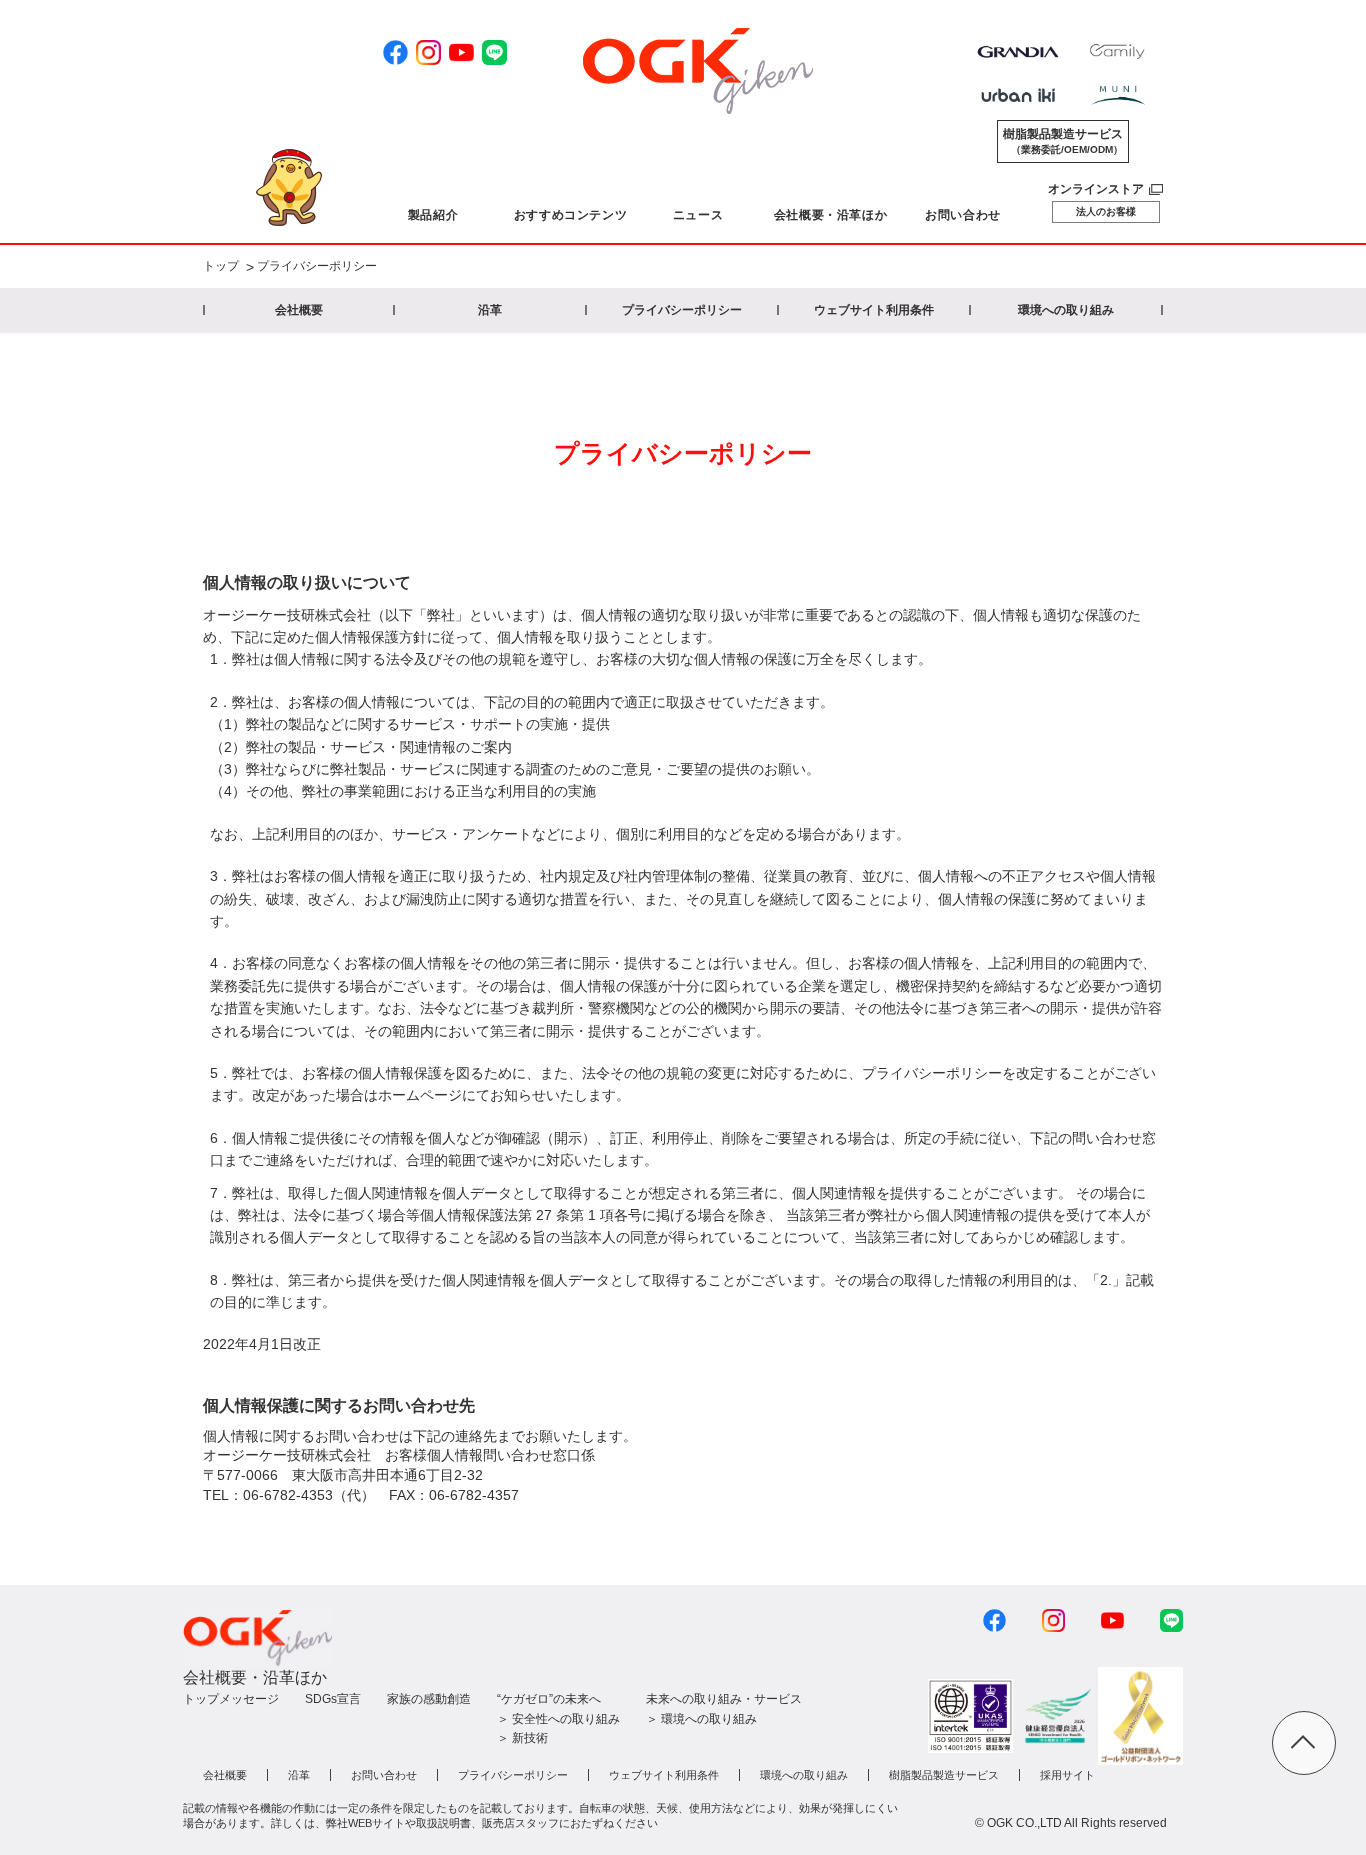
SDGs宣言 (333, 1699)
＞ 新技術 (522, 1738)
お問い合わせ (384, 1775)
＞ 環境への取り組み (701, 1719)
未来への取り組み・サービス (724, 1699)
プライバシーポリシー (682, 310)
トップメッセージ (231, 1699)
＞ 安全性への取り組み (558, 1719)
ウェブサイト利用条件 (874, 310)
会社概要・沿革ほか (255, 1677)
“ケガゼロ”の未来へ (549, 1699)
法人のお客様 (1106, 211)
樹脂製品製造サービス (1063, 141)
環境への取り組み (1066, 310)
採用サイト (1067, 1775)
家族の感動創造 (429, 1699)
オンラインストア (1096, 189)
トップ (221, 267)
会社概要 (299, 310)
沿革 (490, 310)
